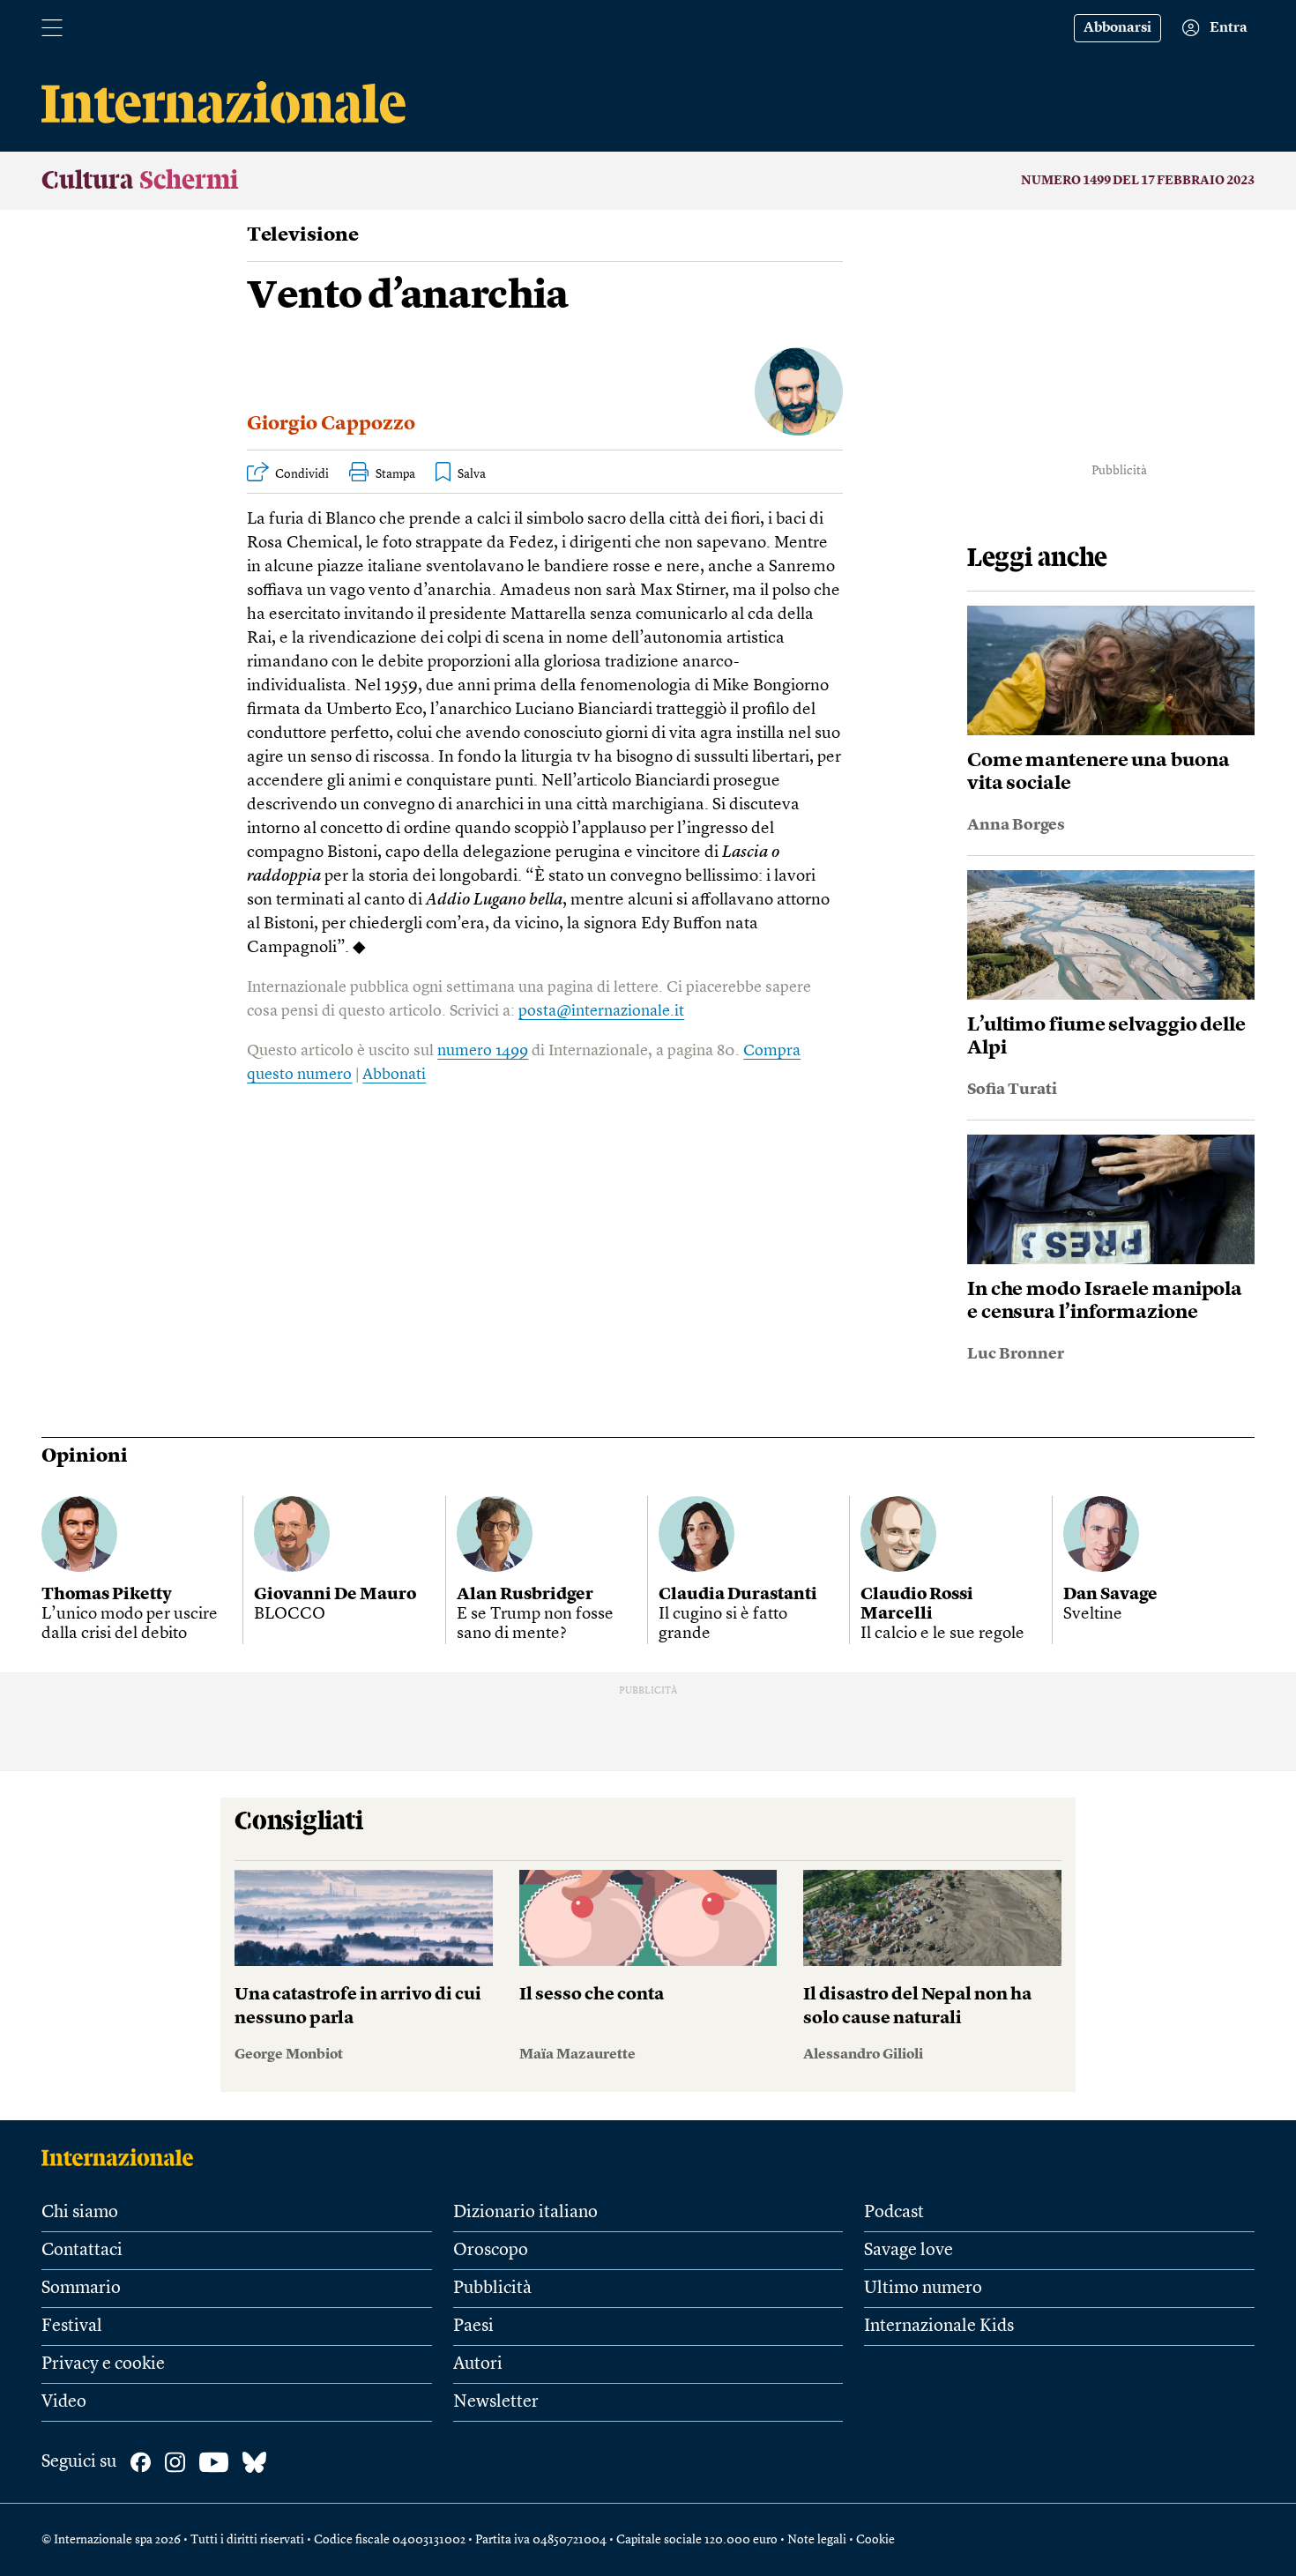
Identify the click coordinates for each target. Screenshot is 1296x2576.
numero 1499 (483, 1051)
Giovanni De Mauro (335, 1595)
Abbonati (394, 1075)
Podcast (894, 2213)
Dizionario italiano (525, 2213)
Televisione (303, 235)
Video (64, 2402)
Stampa (395, 474)
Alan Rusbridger (525, 1595)
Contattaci (82, 2251)
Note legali (817, 2540)
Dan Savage (1110, 1595)
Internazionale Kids (939, 2327)
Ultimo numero (923, 2289)
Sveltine (1093, 1615)
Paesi (473, 2327)
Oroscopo (491, 2251)
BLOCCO (290, 1615)
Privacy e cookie (103, 2364)
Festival (72, 2327)
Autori (478, 2364)
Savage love (909, 2251)
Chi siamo (80, 2213)
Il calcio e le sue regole (942, 1634)
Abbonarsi (1117, 28)
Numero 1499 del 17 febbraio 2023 (1138, 181)
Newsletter (496, 2402)
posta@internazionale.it (601, 1011)
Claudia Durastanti (738, 1595)
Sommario (81, 2289)
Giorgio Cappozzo (331, 424)
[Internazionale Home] (123, 2157)
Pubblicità (492, 2289)
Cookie (875, 2540)
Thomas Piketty (107, 1595)
